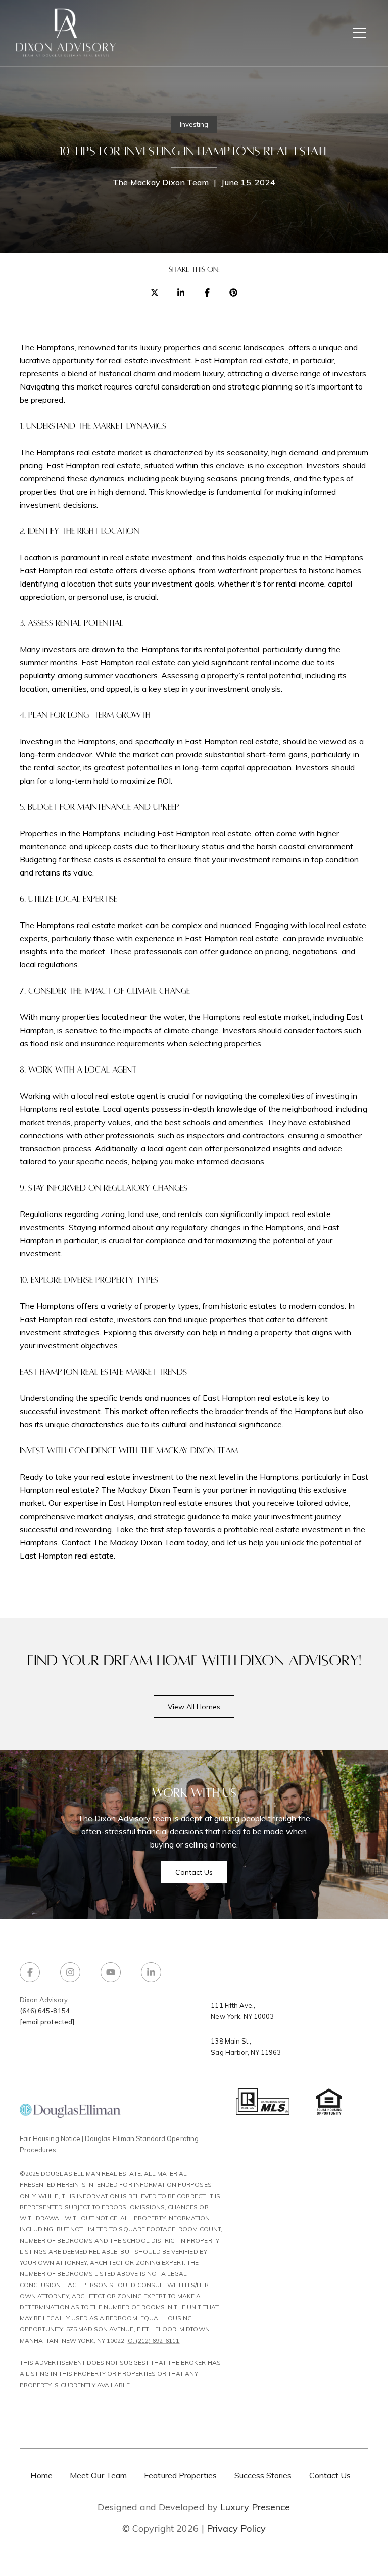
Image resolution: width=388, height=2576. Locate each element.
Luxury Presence (255, 2507)
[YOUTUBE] (111, 1972)
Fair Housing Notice (50, 2138)
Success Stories (263, 2475)
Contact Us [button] (194, 1872)
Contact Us (330, 2475)
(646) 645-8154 (45, 2011)
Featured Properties (180, 2475)
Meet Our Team (98, 2475)
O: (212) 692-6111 (154, 2340)
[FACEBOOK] (30, 1972)
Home (41, 2475)
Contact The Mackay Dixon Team (123, 1542)
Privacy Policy (236, 2529)
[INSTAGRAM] (70, 1972)
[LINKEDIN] (151, 1972)
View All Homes (194, 1707)
